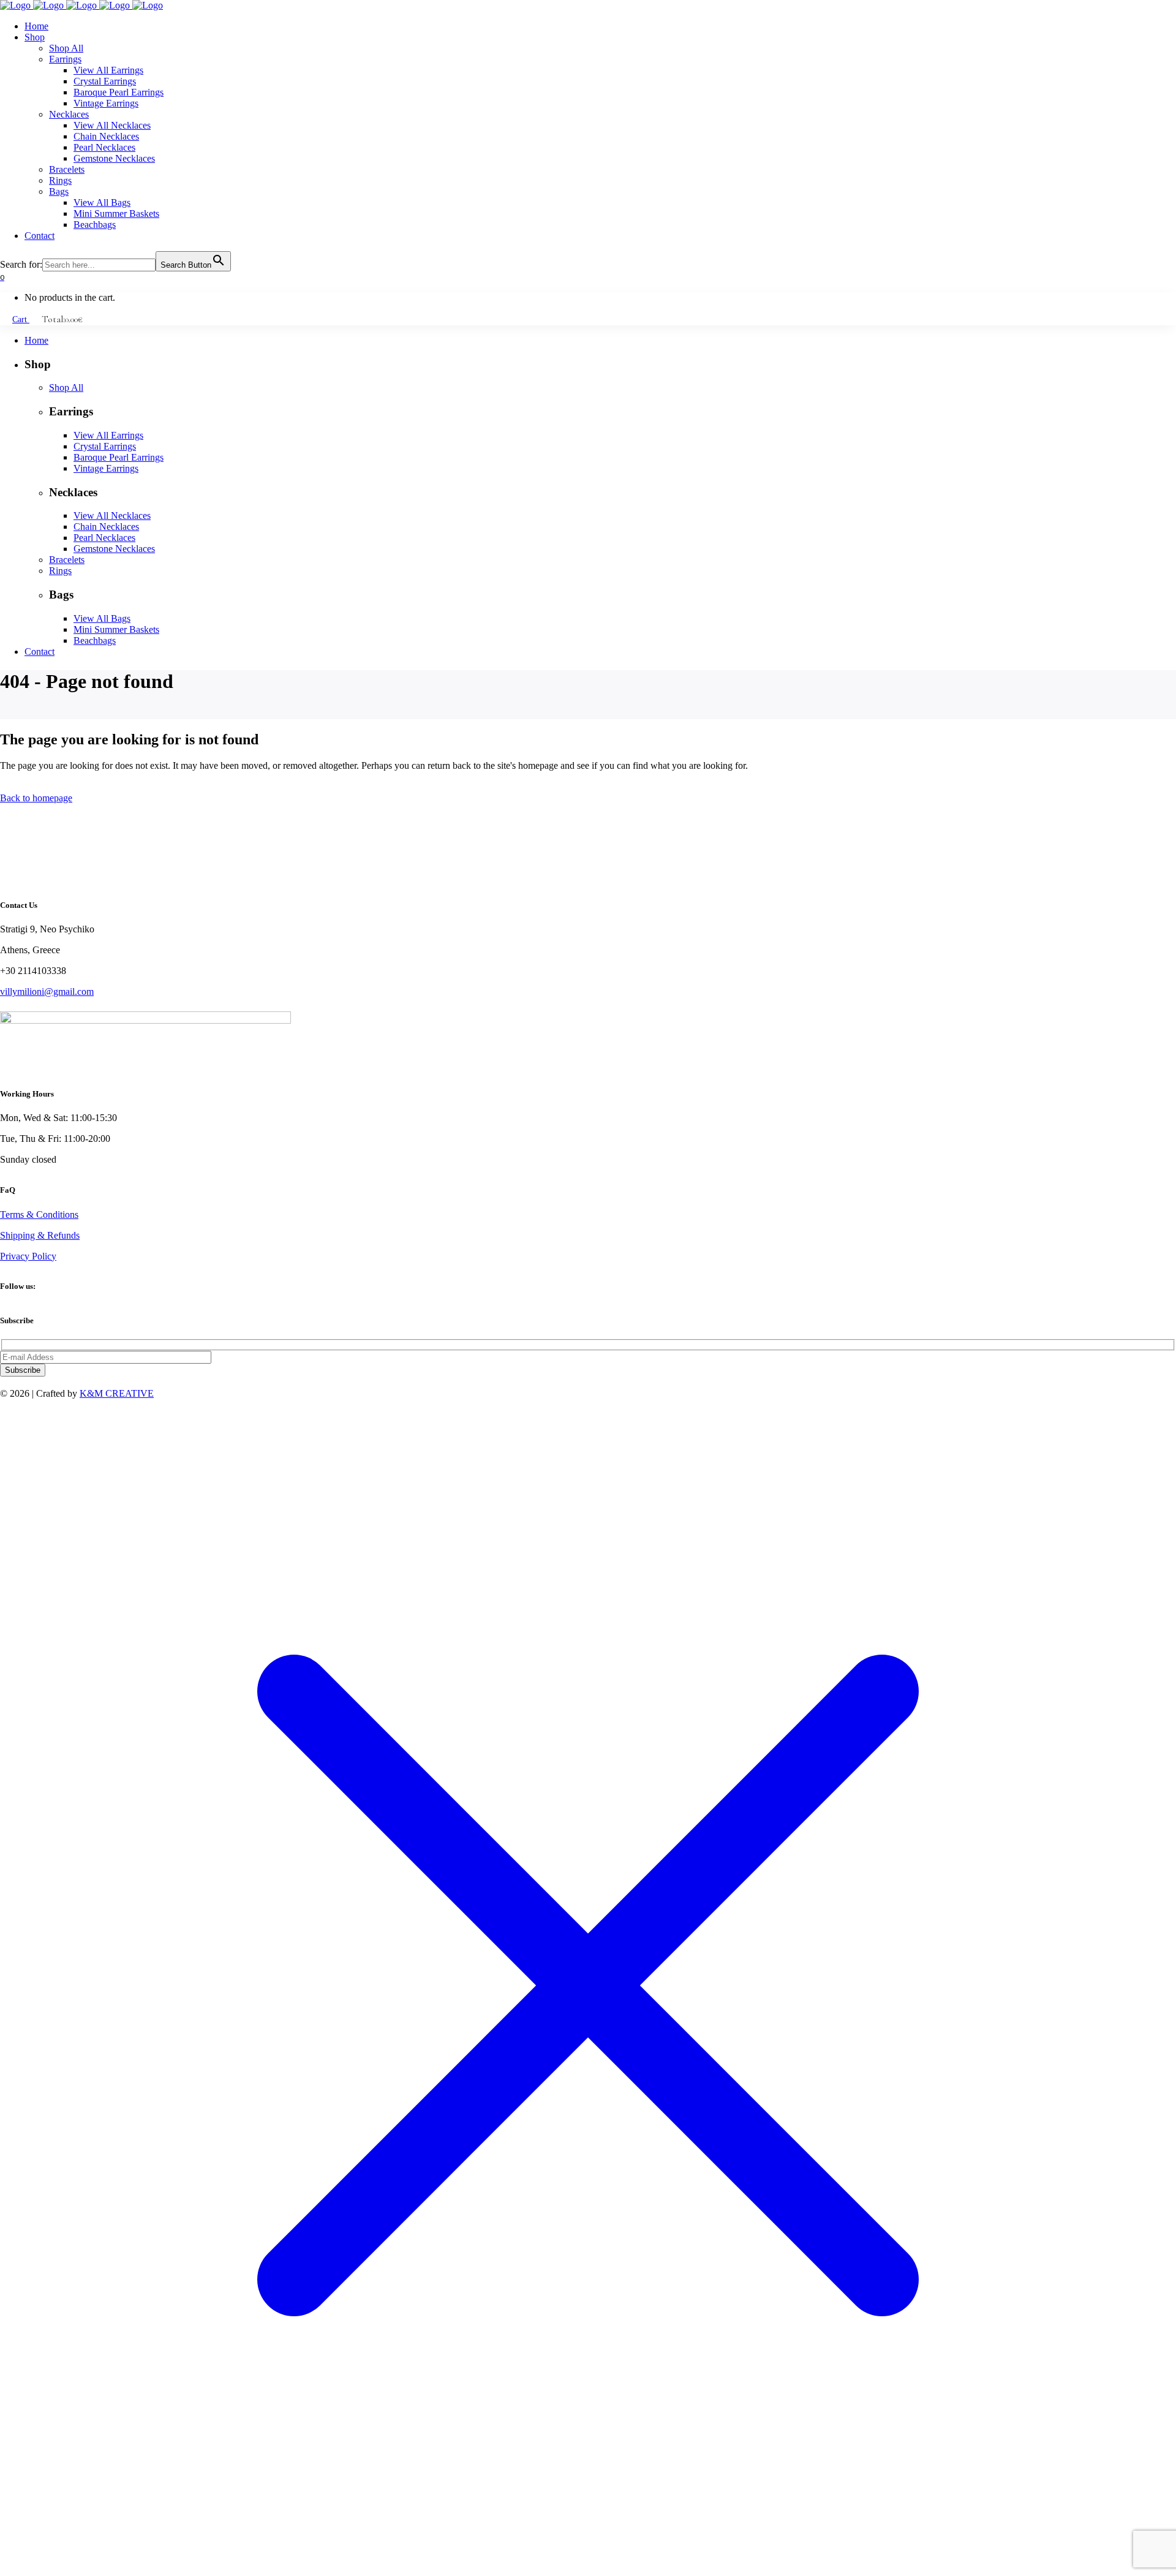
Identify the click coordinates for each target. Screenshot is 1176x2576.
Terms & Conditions (39, 1214)
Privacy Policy (28, 1256)
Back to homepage (36, 798)
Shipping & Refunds (40, 1235)
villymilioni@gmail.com (47, 991)
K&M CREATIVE (117, 1393)
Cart (21, 319)
